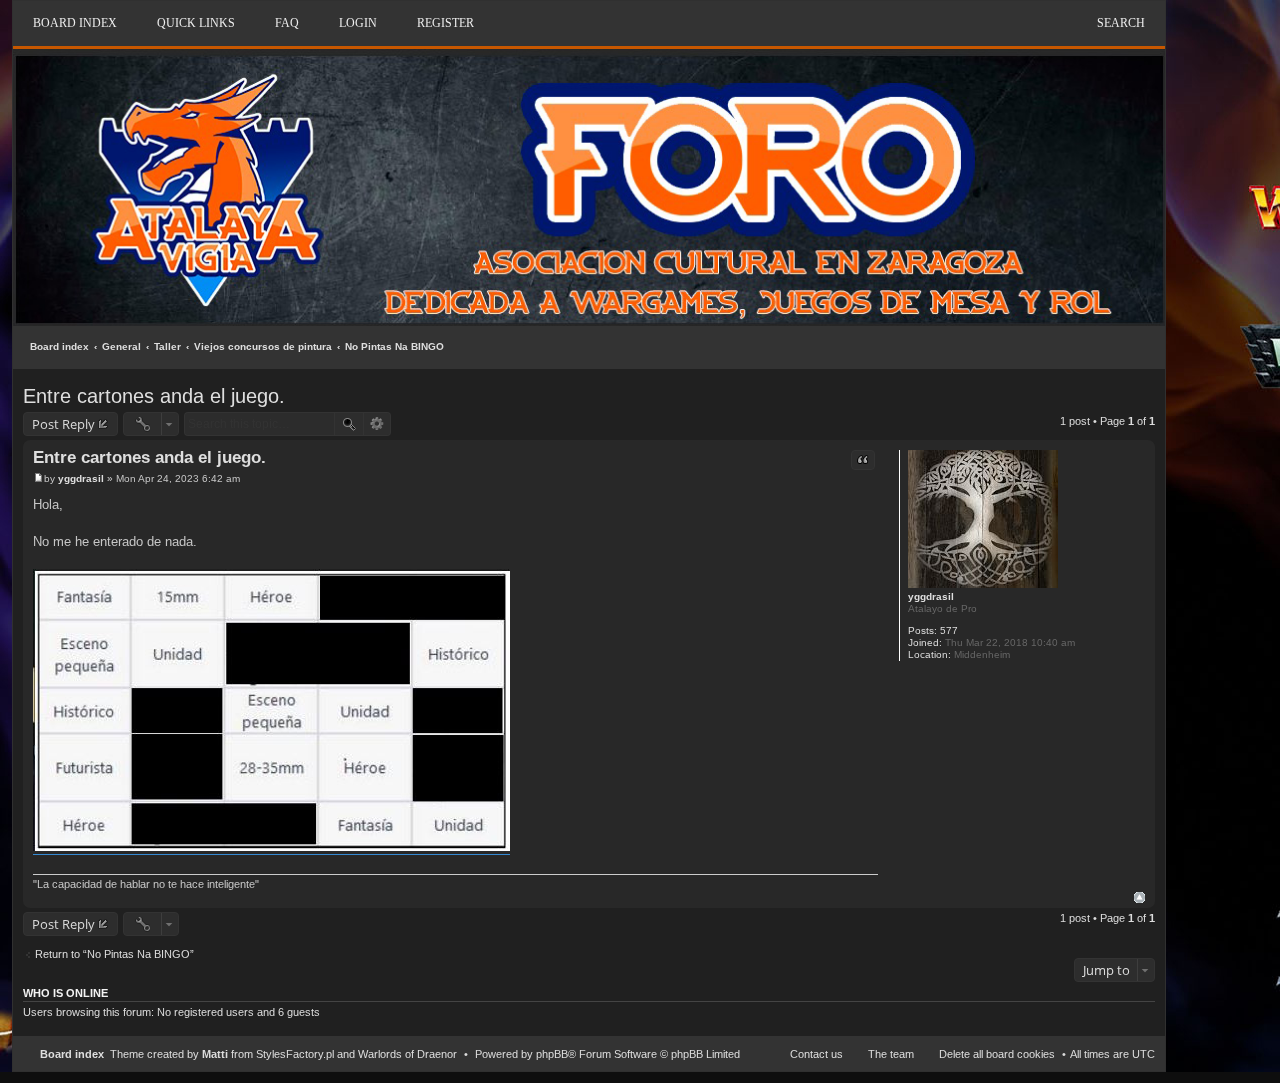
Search (1121, 23)
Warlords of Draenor (407, 1054)
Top (1139, 897)
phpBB (552, 1054)
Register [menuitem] (445, 23)
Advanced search (377, 424)
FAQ (287, 23)
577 (949, 630)
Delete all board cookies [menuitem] (997, 1054)
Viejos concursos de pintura (263, 346)
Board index (59, 346)
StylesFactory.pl (295, 1054)
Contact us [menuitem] (816, 1054)
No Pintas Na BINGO (394, 346)
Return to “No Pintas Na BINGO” (114, 954)
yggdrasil (931, 596)
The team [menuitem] (891, 1054)
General (121, 346)
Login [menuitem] (358, 23)
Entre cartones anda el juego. (154, 396)
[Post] (38, 478)
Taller (167, 346)
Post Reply (63, 424)
